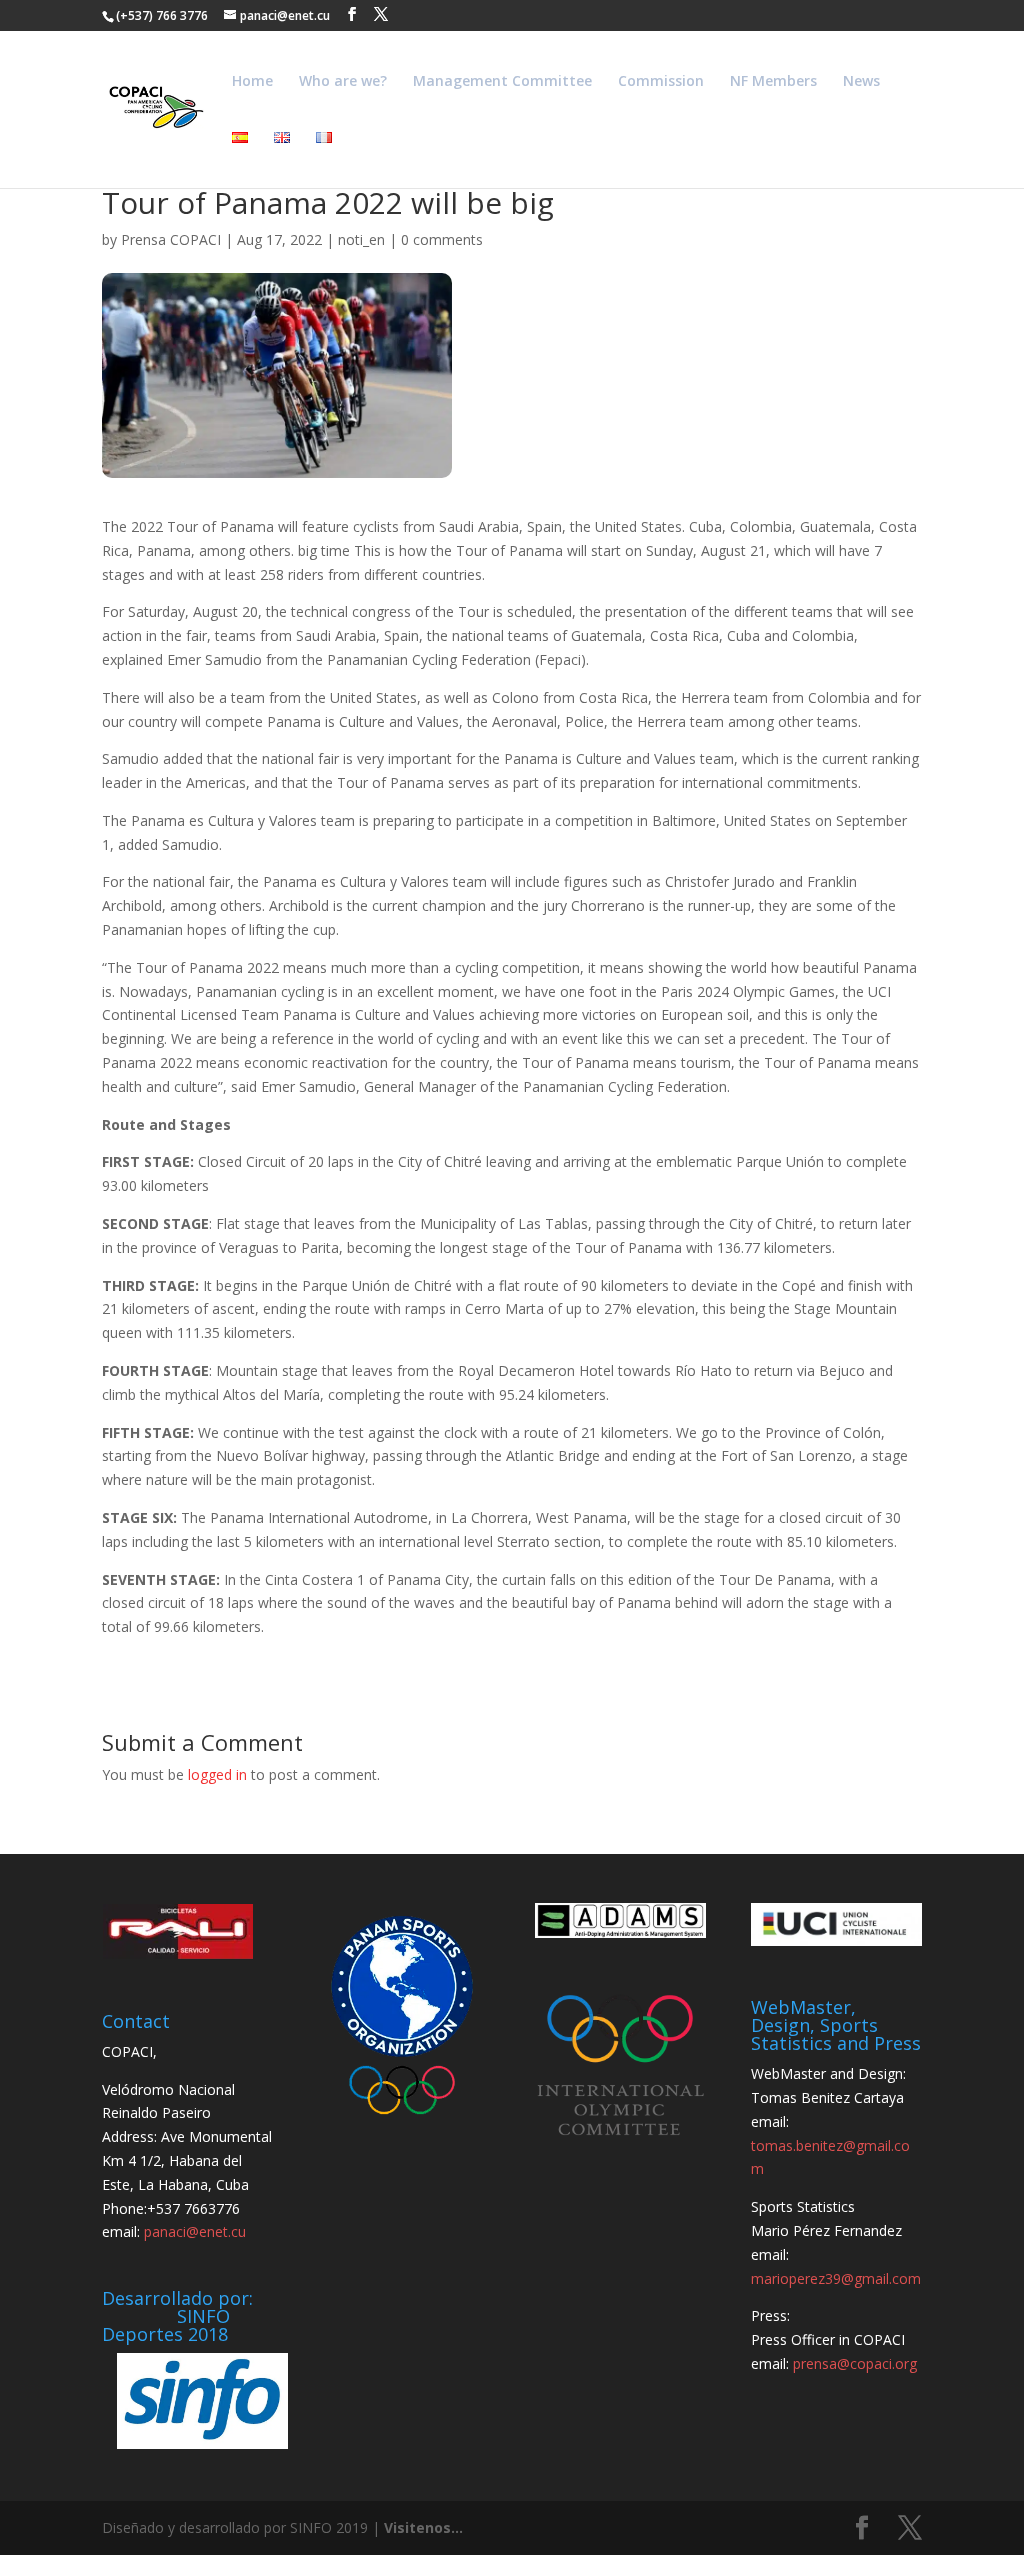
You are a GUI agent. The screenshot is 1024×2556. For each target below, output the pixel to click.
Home (252, 82)
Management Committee (502, 82)
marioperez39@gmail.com (836, 2278)
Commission (661, 82)
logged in (217, 1774)
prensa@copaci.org (855, 2363)
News (861, 82)
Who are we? (343, 82)
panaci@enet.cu (195, 2231)
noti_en (361, 239)
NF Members (773, 82)
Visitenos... (423, 2527)
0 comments (442, 239)
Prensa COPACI (171, 239)
